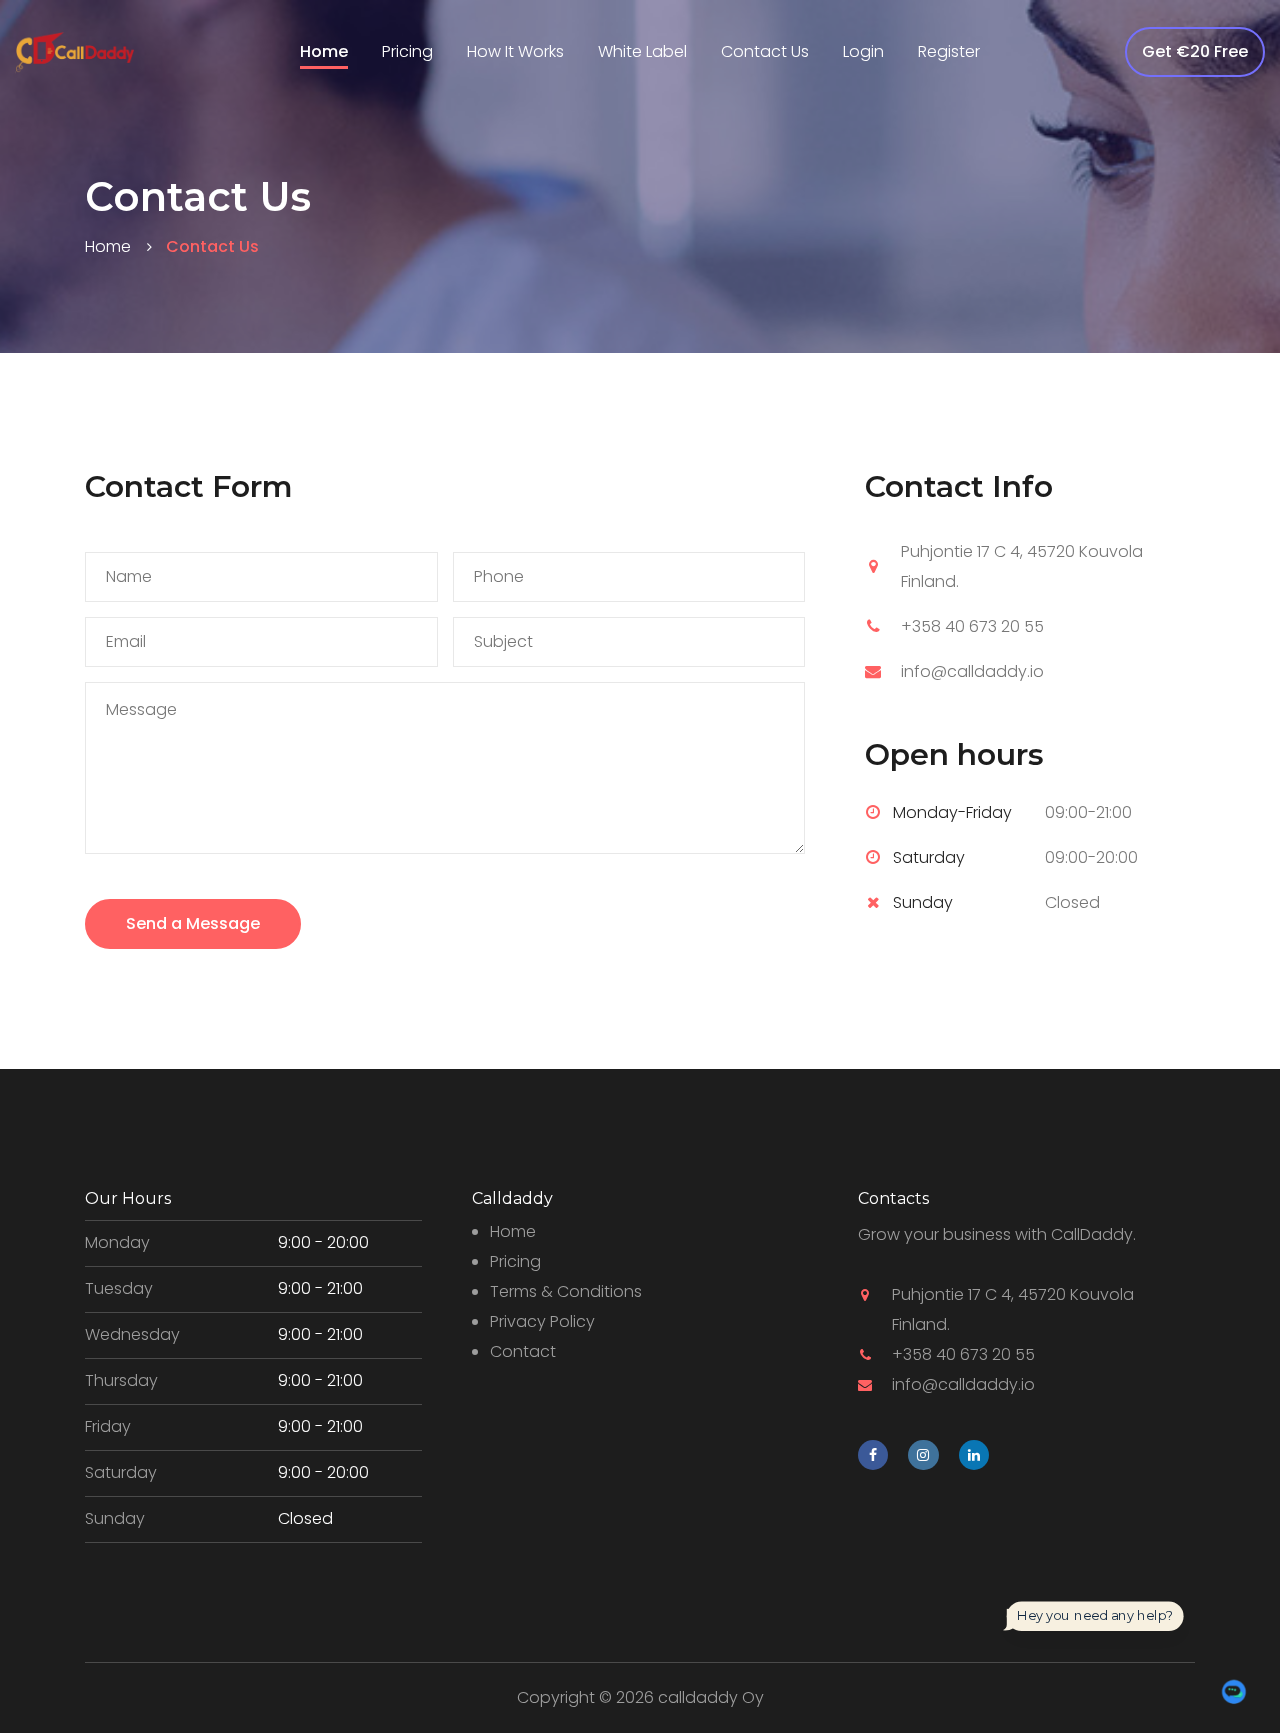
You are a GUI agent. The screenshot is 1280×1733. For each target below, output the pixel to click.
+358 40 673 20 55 (972, 626)
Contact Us (765, 51)
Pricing (407, 51)
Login (863, 51)
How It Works (515, 51)
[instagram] (923, 1455)
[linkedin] (974, 1455)
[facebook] (873, 1455)
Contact (523, 1351)
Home (324, 51)
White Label (642, 51)
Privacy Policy (542, 1321)
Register (949, 51)
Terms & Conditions (566, 1291)
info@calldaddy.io (972, 671)
